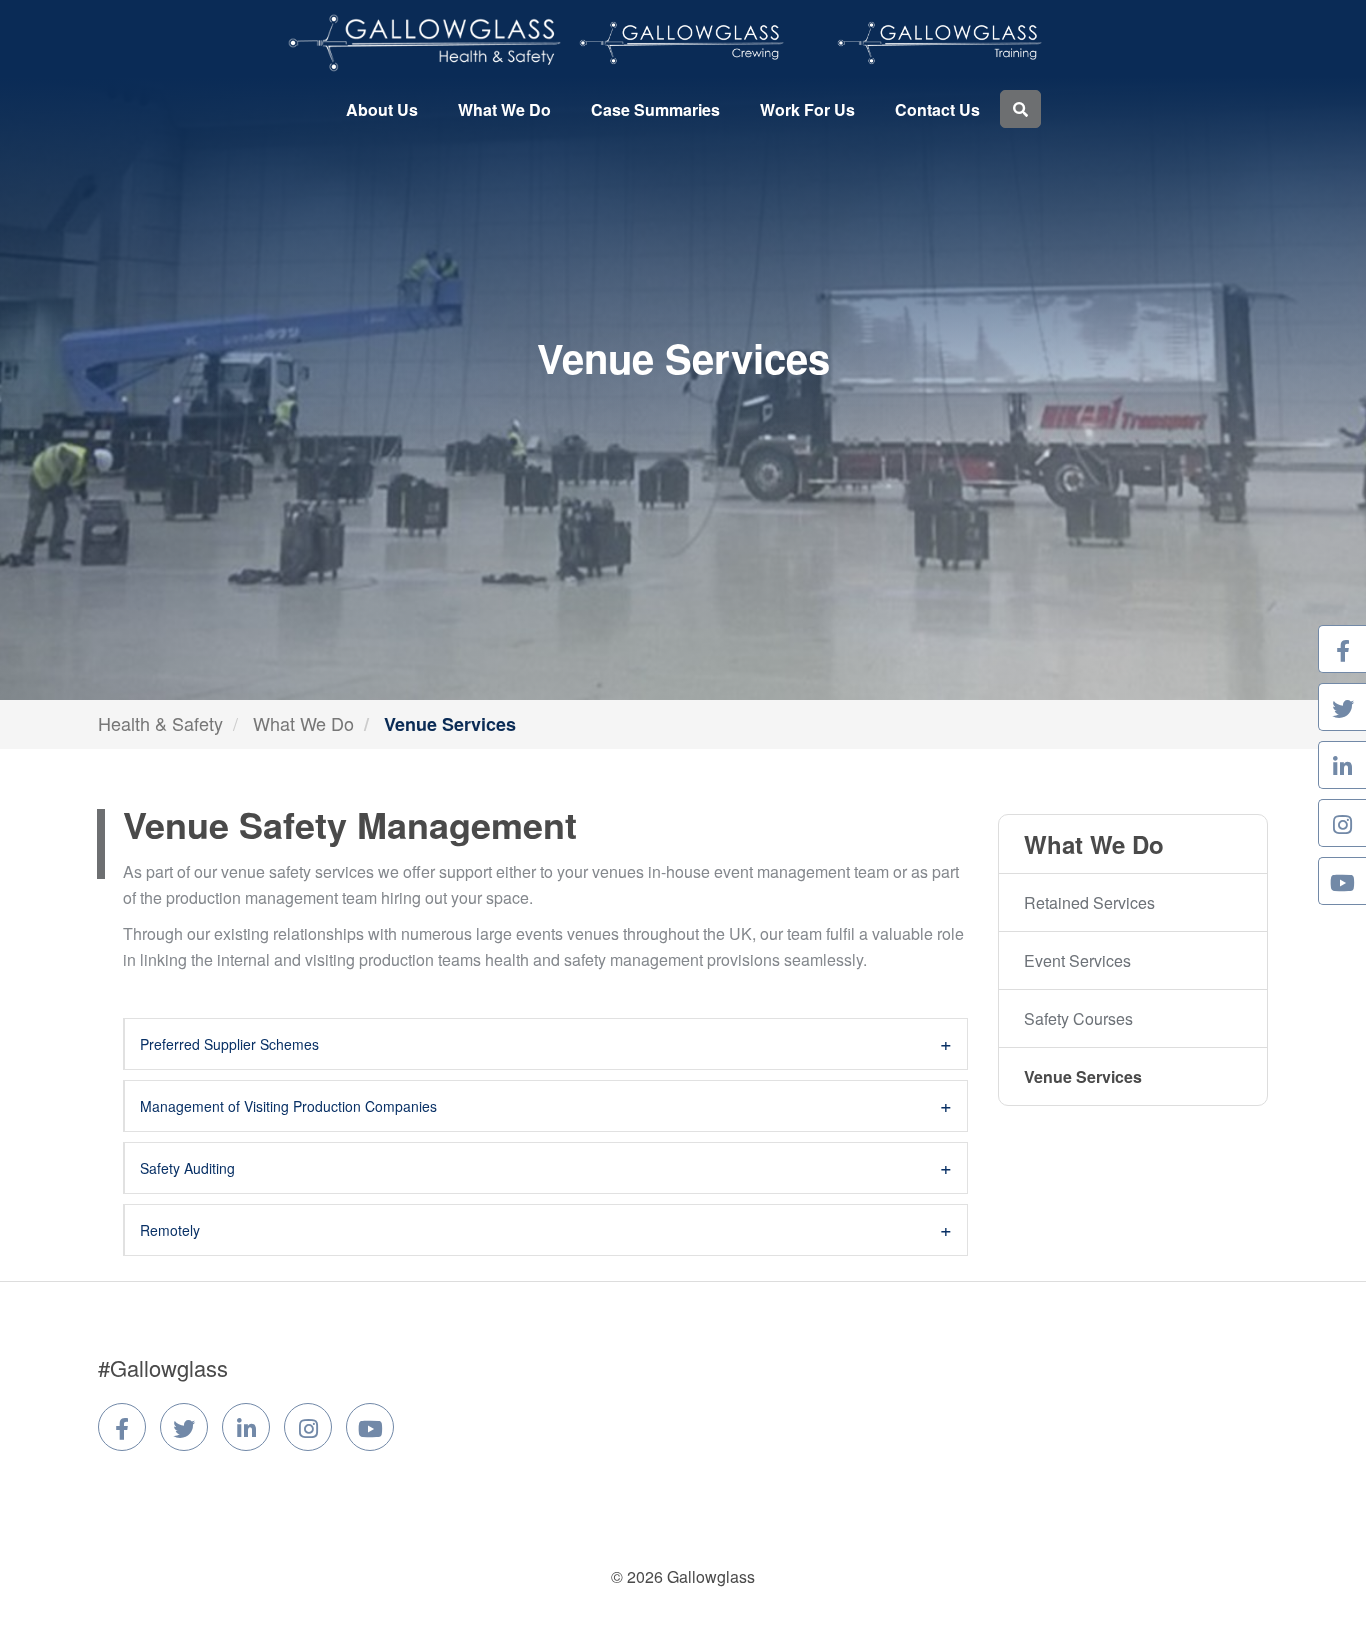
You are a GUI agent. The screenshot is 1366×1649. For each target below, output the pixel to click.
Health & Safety (160, 723)
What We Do (504, 109)
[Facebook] (122, 1427)
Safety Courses (1078, 1018)
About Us (382, 109)
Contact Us (937, 109)
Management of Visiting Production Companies (288, 1106)
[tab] (545, 1044)
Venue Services (1083, 1076)
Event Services (1077, 960)
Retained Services (1089, 902)
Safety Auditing (187, 1168)
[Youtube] (370, 1427)
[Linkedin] (246, 1427)
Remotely (170, 1230)
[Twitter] (184, 1427)
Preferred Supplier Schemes (229, 1044)
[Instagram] (308, 1427)
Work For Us (807, 109)
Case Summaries (655, 109)
